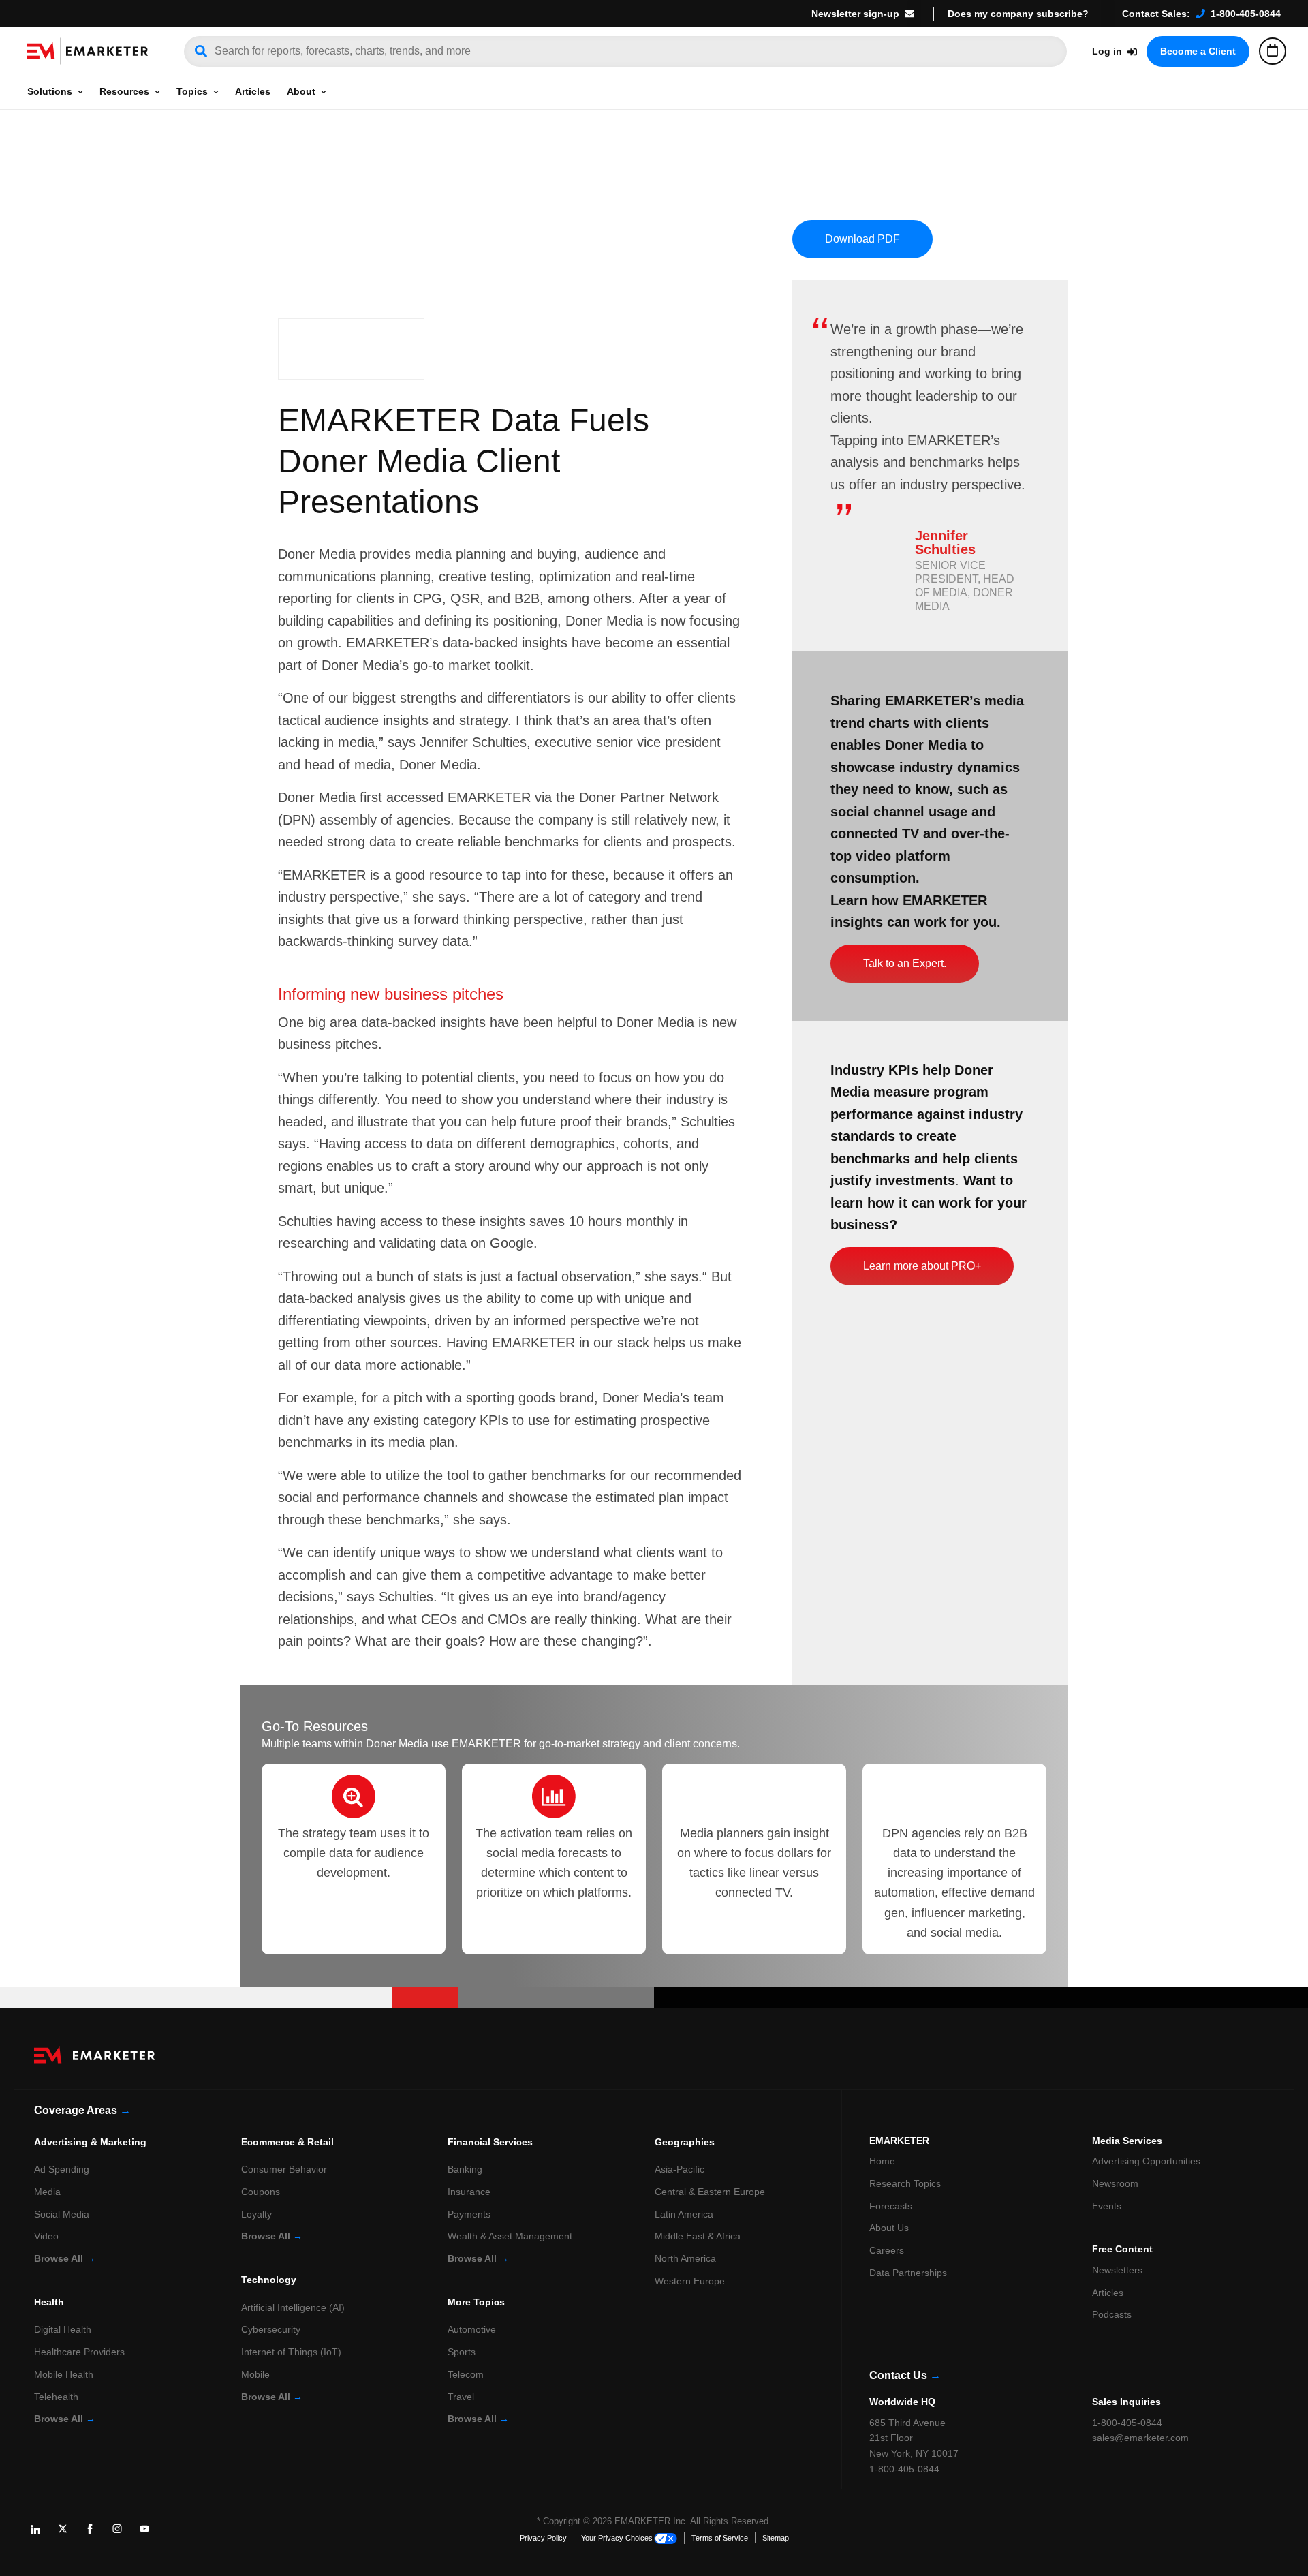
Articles (253, 91)
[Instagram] (123, 2534)
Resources (124, 91)
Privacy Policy (543, 2538)
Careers (887, 2250)
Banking (465, 2169)
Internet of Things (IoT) (291, 2352)
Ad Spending (62, 2169)
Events (1107, 2206)
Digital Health (63, 2329)
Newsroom (1115, 2183)
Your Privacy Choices (617, 2538)
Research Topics (905, 2183)
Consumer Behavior (284, 2169)
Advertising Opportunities (1146, 2161)
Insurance (469, 2192)
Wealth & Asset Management (510, 2236)
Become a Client (1198, 51)
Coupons (261, 2192)
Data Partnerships (908, 2273)
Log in (1107, 51)
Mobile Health (64, 2374)
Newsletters (1117, 2270)
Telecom (466, 2374)
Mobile (255, 2374)
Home (882, 2161)
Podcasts (1112, 2314)
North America (685, 2258)
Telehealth (56, 2397)
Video (46, 2236)
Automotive (472, 2329)
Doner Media (317, 554)
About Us (889, 2228)
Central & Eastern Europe (710, 2192)
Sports (462, 2352)
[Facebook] (95, 2534)
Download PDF (862, 239)
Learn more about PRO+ (922, 1266)
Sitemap (776, 2538)
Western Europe (690, 2281)
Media (47, 2192)
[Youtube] (150, 2534)
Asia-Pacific (680, 2169)
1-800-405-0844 (1246, 14)
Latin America (684, 2214)
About (301, 91)
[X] (68, 2534)
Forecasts (891, 2206)
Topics (192, 91)
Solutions (50, 91)
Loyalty (256, 2214)
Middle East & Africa (698, 2236)
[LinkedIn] (41, 2534)
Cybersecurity (271, 2329)
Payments (469, 2214)
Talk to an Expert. (905, 963)
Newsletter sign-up (855, 14)
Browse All (65, 2258)
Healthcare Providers (79, 2352)
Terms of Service (720, 2538)
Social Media (62, 2214)
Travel (461, 2397)
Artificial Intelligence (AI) (293, 2307)
